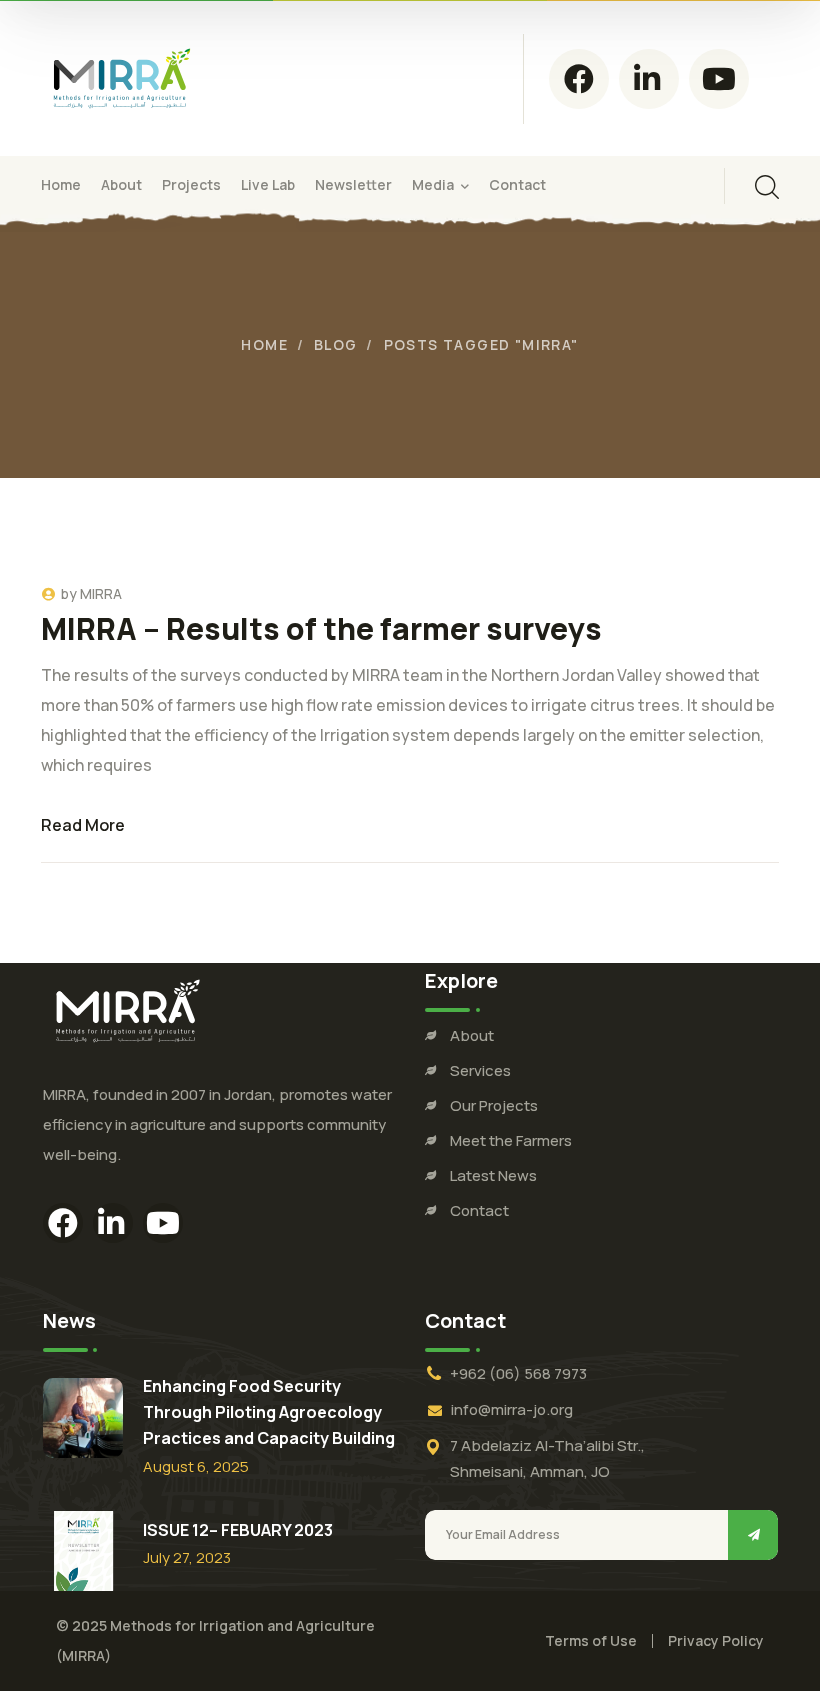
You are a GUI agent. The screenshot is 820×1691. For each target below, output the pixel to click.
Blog (336, 344)
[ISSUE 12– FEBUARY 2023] (83, 1551)
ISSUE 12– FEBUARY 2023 (238, 1530)
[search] (767, 187)
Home (264, 344)
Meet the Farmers (511, 1140)
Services (480, 1070)
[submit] (753, 1535)
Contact (479, 1210)
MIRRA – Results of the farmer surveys (321, 628)
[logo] (122, 77)
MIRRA (101, 593)
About (472, 1035)
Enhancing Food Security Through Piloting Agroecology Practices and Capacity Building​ (269, 1412)
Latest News (493, 1175)
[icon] (579, 79)
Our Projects (494, 1105)
